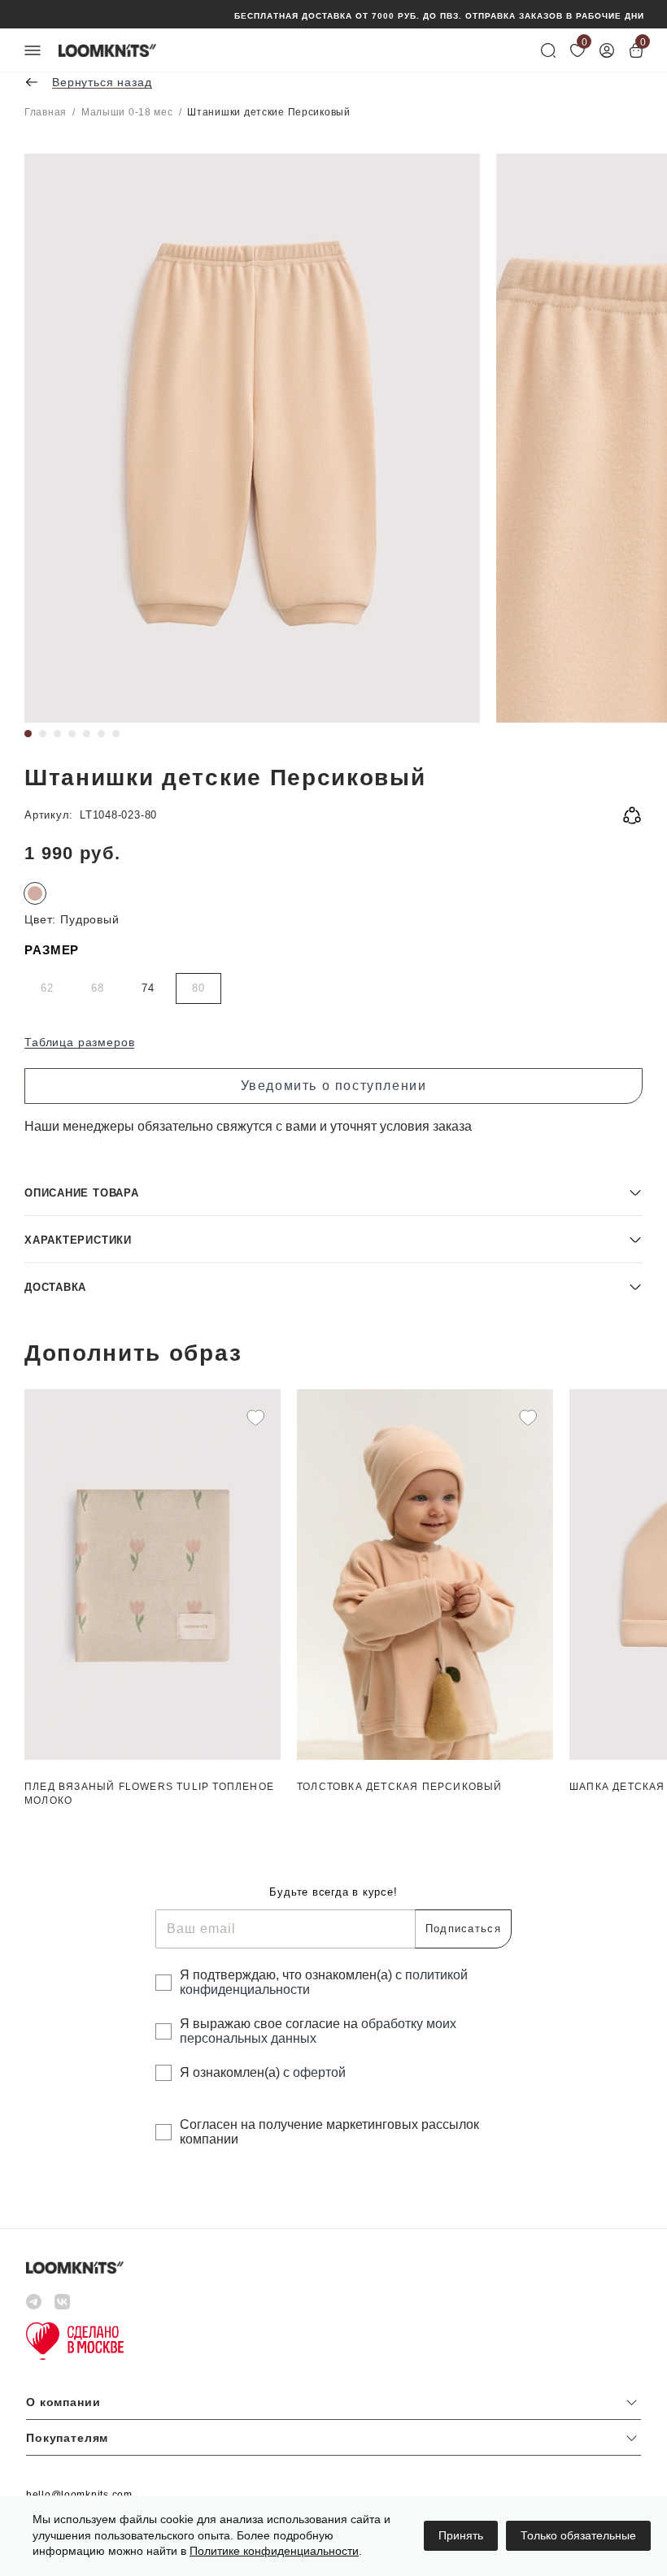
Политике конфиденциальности (274, 2551)
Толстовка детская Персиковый (400, 1787)
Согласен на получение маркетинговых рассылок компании (329, 2132)
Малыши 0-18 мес (127, 112)
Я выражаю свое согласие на (318, 2031)
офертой (319, 2072)
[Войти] (607, 50)
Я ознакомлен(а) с (263, 2072)
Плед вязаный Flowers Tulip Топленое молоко (149, 1794)
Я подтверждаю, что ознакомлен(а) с (324, 1982)
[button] (333, 1192)
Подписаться (463, 1929)
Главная (46, 112)
